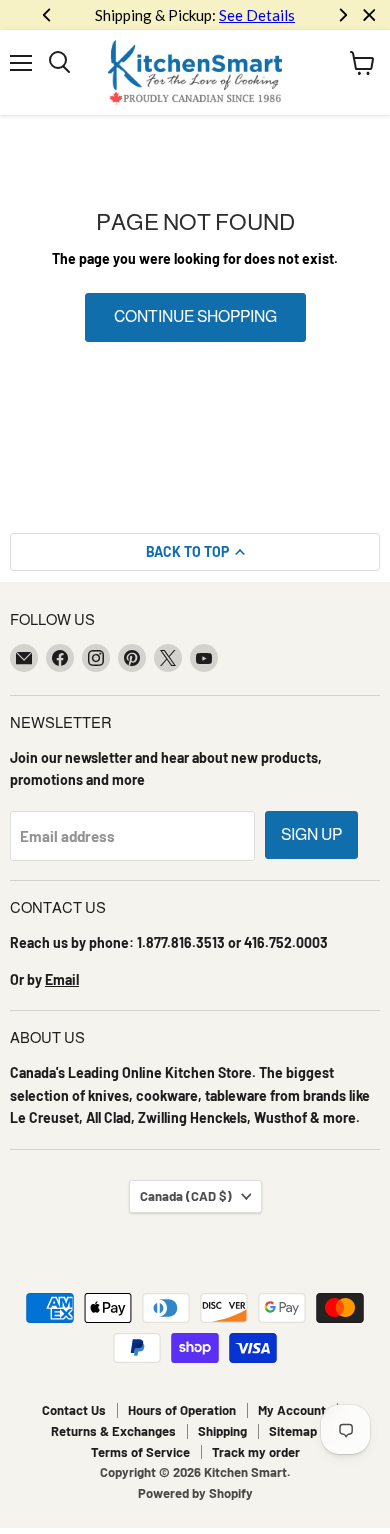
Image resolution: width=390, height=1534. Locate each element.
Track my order (256, 1452)
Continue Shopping (195, 316)
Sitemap (293, 1431)
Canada (186, 1196)
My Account (292, 1410)
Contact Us (74, 1410)
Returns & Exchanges (113, 1431)
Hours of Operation (182, 1410)
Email (62, 979)
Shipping (222, 1431)
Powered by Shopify (195, 1493)
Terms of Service (140, 1452)
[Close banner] (369, 15)
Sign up (311, 834)
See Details (257, 15)
